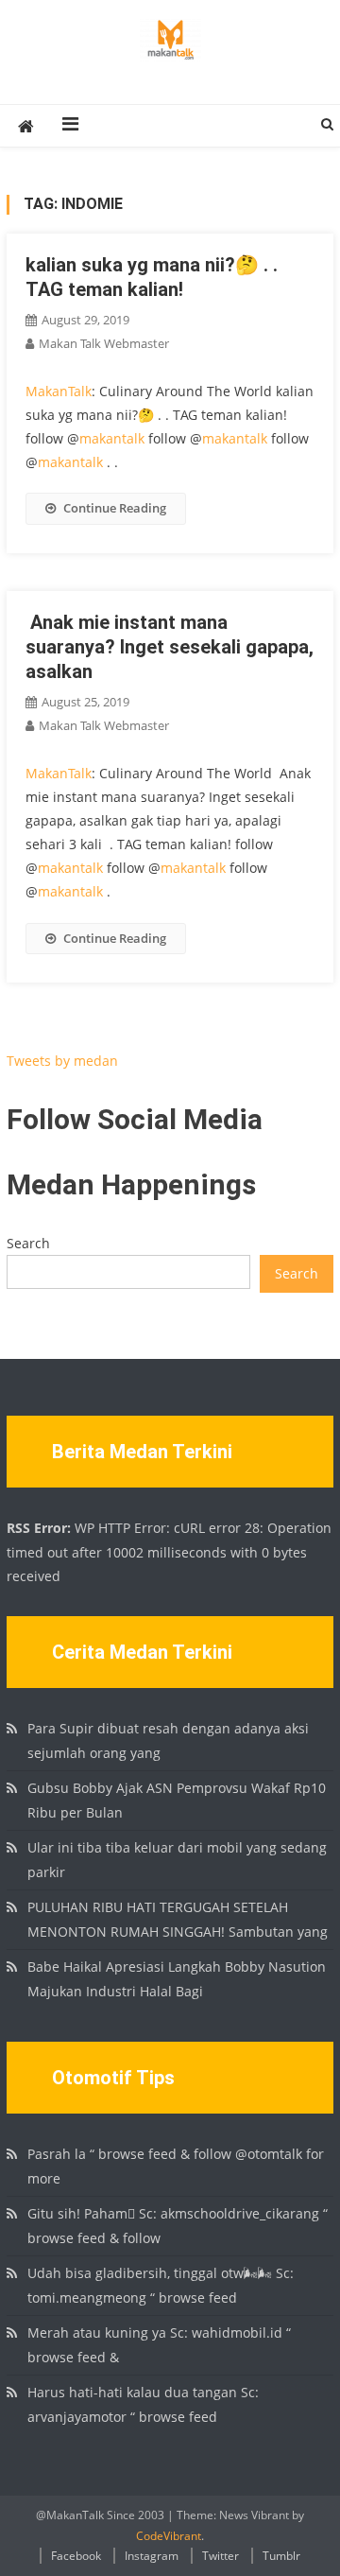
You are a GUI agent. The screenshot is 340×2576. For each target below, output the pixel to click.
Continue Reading (115, 508)
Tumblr (281, 2556)
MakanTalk (59, 391)
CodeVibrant (169, 2536)
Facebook (76, 2556)
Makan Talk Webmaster (104, 343)
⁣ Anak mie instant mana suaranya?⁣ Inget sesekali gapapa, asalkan (170, 647)
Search (28, 1243)
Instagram (152, 2556)
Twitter (221, 2556)
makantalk (112, 438)
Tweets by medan (62, 1061)
